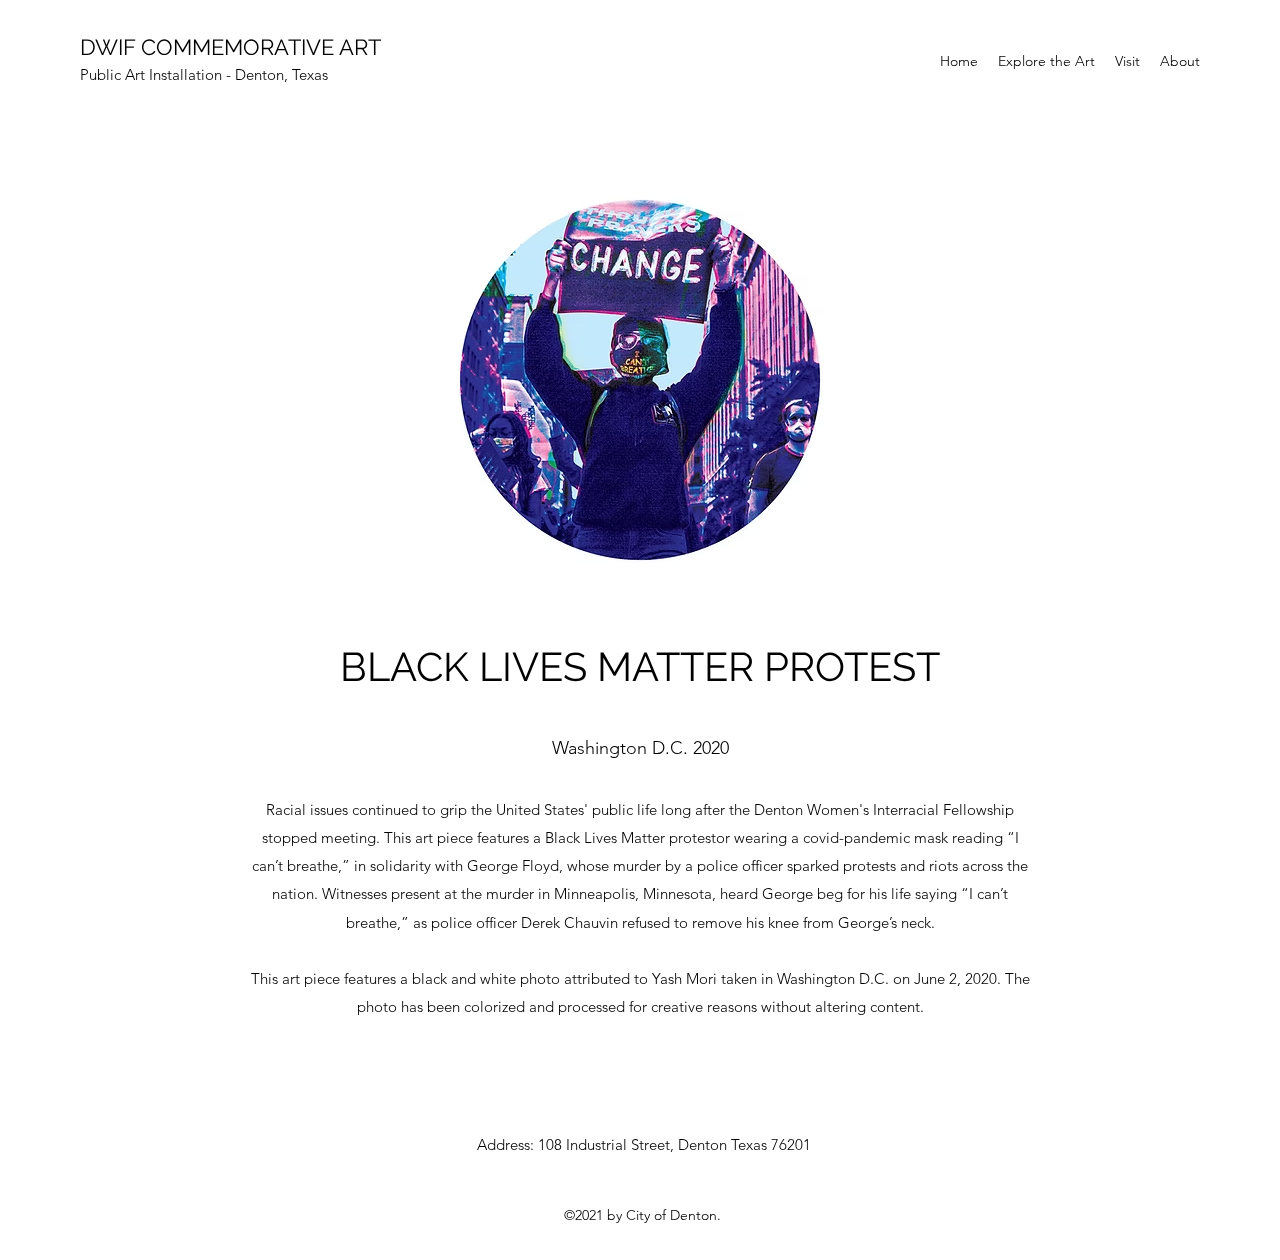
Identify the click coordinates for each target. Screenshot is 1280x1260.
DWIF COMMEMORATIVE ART (230, 47)
